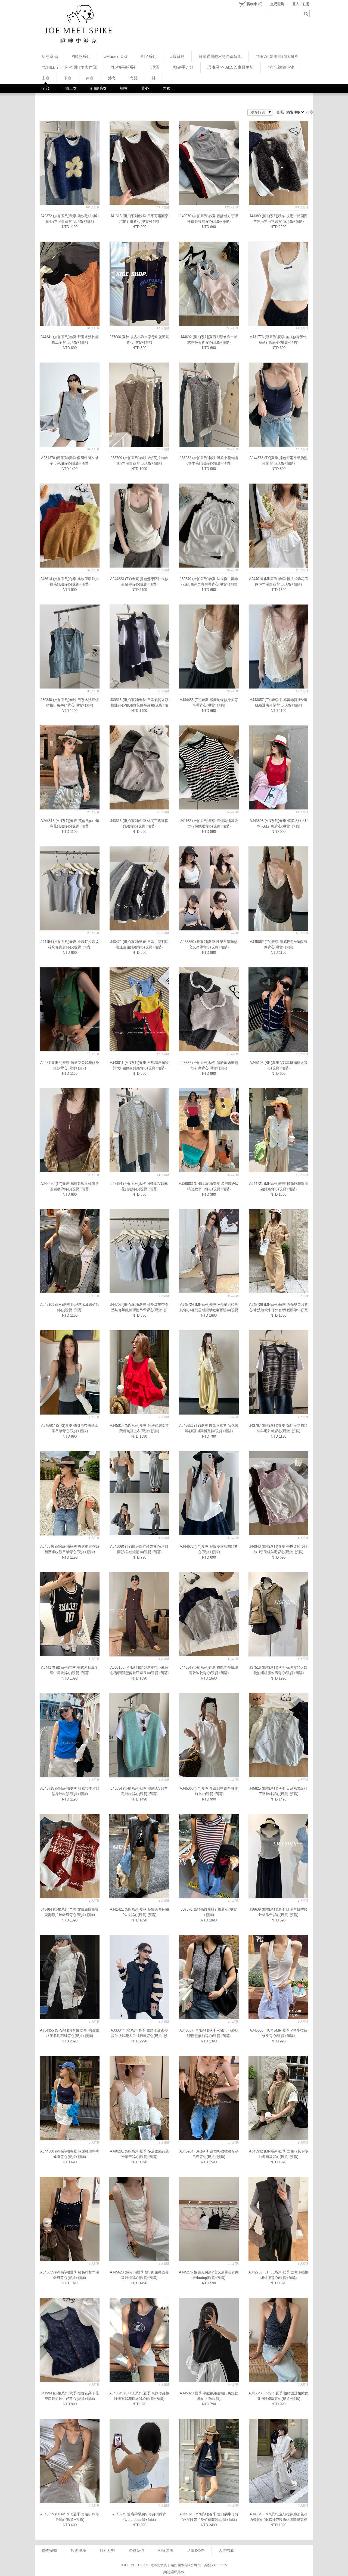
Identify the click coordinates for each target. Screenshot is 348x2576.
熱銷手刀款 (183, 67)
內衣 (166, 88)
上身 (46, 78)
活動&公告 (196, 2550)
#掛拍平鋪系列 (124, 67)
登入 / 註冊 (301, 4)
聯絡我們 (136, 2550)
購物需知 (49, 2550)
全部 (45, 88)
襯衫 (124, 88)
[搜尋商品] (307, 14)
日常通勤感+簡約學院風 (220, 56)
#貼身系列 (81, 56)
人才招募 (226, 2550)
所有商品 (50, 56)
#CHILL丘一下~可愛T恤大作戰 (69, 67)
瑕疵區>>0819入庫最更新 (231, 67)
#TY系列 (149, 56)
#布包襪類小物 (281, 67)
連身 (90, 78)
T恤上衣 (70, 88)
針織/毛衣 (98, 88)
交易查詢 (277, 4)
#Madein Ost (116, 56)
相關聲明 (166, 2550)
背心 (145, 88)
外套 (112, 78)
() (254, 4)
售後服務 (78, 2550)
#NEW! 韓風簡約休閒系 (277, 56)
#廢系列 (177, 56)
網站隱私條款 (174, 2572)
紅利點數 (107, 2550)
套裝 (134, 78)
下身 (68, 78)
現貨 (155, 67)
